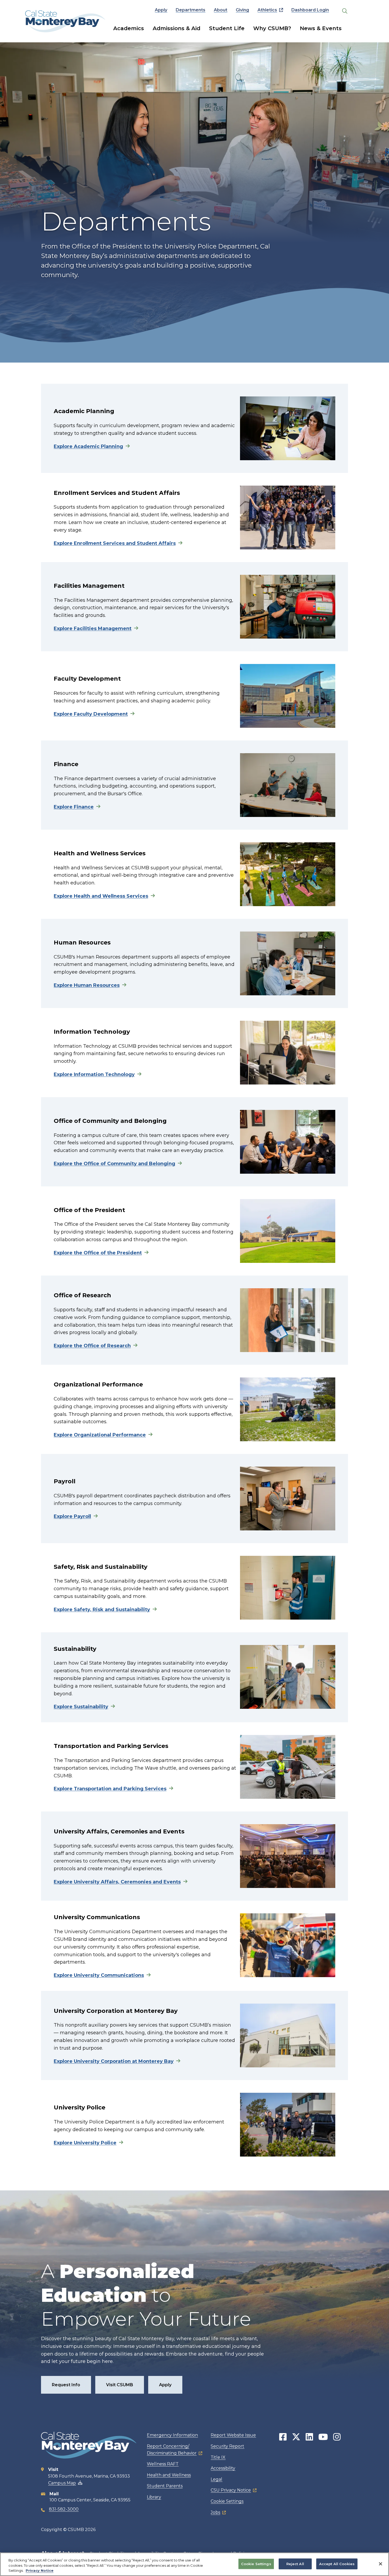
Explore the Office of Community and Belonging (114, 1164)
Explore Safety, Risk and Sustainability (102, 1610)
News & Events (321, 28)
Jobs (215, 2512)
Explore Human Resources (87, 985)
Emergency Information (172, 2435)
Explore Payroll (72, 1516)
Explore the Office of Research (92, 1346)
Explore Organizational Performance (100, 1435)
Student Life (227, 28)
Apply (161, 10)
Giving (242, 10)
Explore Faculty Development (91, 714)
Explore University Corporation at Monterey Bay (114, 2061)
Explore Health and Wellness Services (101, 896)
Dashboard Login (310, 10)
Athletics (267, 10)
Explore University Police (85, 2143)
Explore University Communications (99, 1975)
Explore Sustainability (81, 1707)
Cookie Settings (227, 2501)
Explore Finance (74, 807)
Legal (216, 2479)
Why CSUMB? (272, 28)
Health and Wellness (169, 2475)
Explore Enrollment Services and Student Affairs (115, 543)
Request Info (66, 2385)
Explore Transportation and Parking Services (110, 1789)
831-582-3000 (64, 2509)
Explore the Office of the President (98, 1253)
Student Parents (165, 2486)
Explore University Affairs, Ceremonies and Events (117, 1882)
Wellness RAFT (163, 2464)
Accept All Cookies (337, 2564)
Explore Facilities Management (93, 629)
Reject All (295, 2564)
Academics (129, 28)
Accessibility (223, 2468)
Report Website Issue (233, 2435)
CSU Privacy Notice (231, 2490)
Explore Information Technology (94, 1074)
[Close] (381, 2564)
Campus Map (62, 2483)
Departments (191, 10)
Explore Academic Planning (88, 446)
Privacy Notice (40, 2570)
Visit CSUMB (120, 2385)
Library (154, 2497)
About (221, 10)
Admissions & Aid (177, 28)
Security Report (227, 2446)
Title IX (218, 2457)
